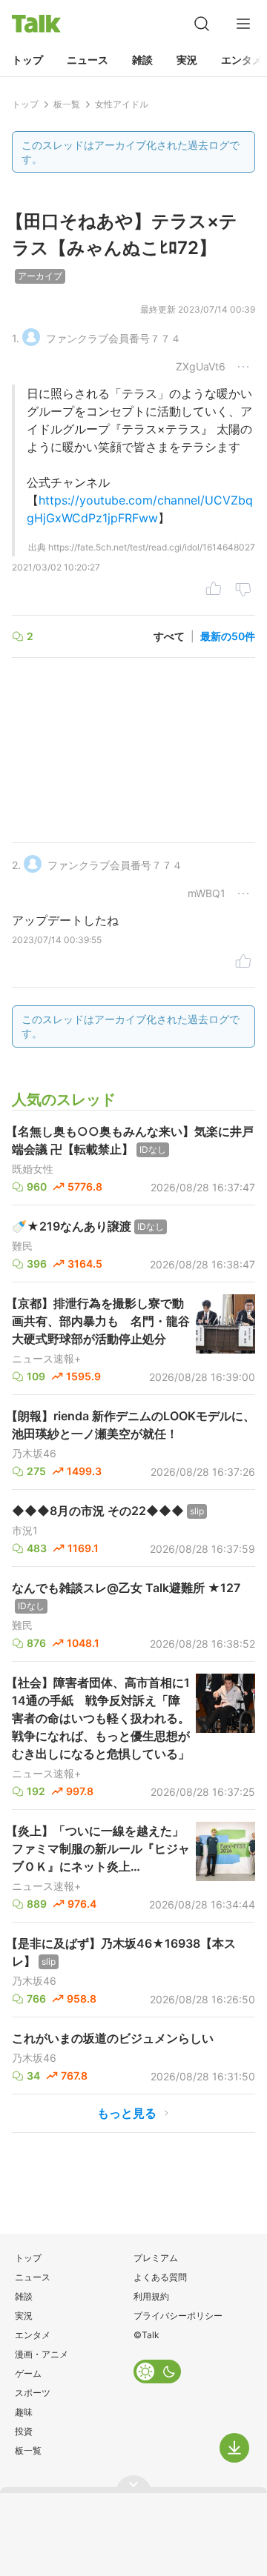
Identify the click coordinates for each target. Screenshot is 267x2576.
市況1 (25, 1531)
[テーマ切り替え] (157, 2372)
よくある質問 (160, 2277)
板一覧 (28, 2450)
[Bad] (243, 591)
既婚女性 (33, 1169)
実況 (187, 60)
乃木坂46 (34, 1454)
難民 (22, 1246)
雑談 (142, 60)
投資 (24, 2431)
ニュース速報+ (46, 1359)
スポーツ (33, 2393)
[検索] (202, 24)
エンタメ (33, 2335)
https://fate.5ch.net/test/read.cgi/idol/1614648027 (152, 547)
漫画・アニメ (42, 2354)
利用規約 (151, 2296)
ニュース (88, 60)
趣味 (24, 2412)
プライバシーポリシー (178, 2316)
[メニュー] (243, 24)
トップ (27, 60)
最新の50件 (228, 636)
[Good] (214, 591)
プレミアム (156, 2258)
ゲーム (28, 2373)
